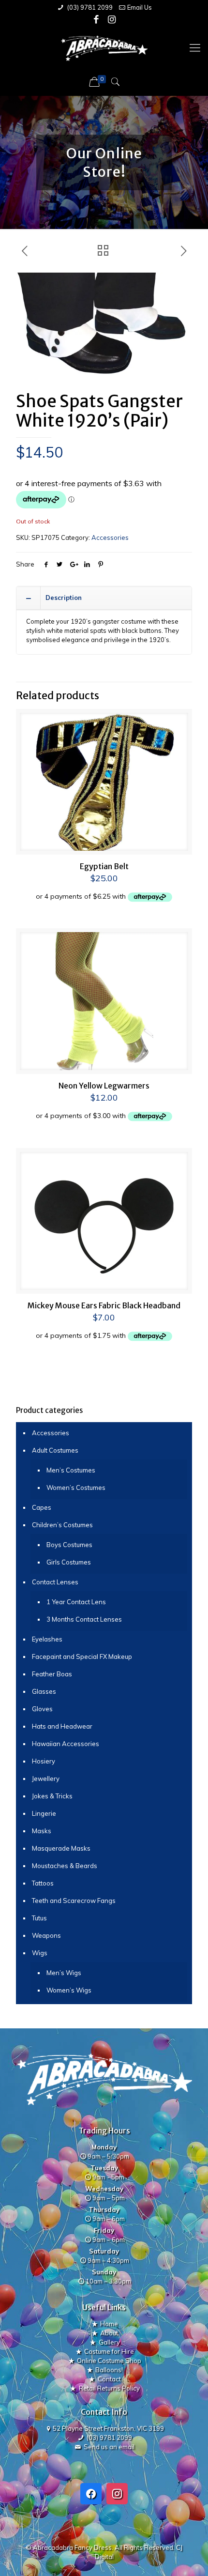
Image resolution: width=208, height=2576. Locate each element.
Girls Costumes (69, 1562)
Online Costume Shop (109, 2361)
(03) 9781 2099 (89, 7)
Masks (42, 1831)
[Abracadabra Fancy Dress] (104, 47)
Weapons (46, 1935)
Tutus (39, 1918)
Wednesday (104, 2189)
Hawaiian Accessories (66, 1744)
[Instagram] (112, 19)
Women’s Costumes (76, 1487)
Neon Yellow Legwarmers (104, 1086)
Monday (104, 2147)
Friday (104, 2230)
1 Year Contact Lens (76, 1602)
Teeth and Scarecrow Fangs (74, 1901)
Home (109, 2324)
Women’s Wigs (69, 1990)
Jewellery (46, 1779)
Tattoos (43, 1883)
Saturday (104, 2251)
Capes (42, 1507)
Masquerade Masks (61, 1848)
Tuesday (104, 2168)
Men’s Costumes (71, 1470)
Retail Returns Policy (109, 2388)
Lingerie (44, 1813)
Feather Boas (52, 1674)
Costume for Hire (109, 2351)
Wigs (40, 1953)
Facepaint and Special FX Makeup (82, 1656)
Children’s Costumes (62, 1525)
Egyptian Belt (104, 866)
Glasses (44, 1691)
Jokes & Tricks (52, 1796)
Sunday (104, 2272)
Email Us (140, 7)
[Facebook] (97, 19)
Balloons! (109, 2370)
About (109, 2333)
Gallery (109, 2342)
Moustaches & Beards (65, 1866)
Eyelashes (47, 1639)
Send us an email (109, 2447)
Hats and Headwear (62, 1726)
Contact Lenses (55, 1582)
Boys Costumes (69, 1545)
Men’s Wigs (64, 1973)
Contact (109, 2379)
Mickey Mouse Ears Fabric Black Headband (104, 1305)
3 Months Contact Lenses (84, 1619)
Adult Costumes (55, 1450)
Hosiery (44, 1761)
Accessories (110, 537)
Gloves (42, 1709)
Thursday (104, 2209)
